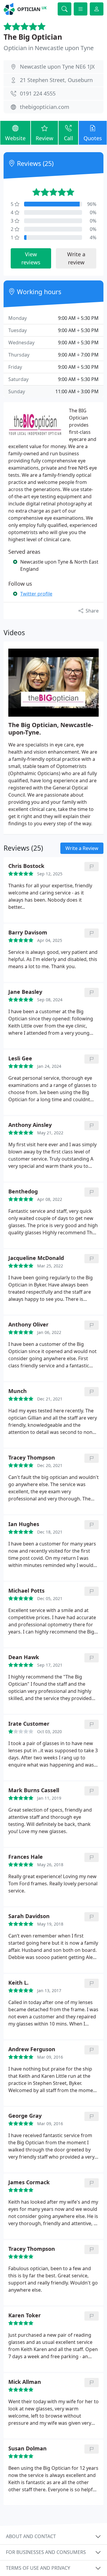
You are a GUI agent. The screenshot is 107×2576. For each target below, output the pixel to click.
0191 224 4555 (38, 93)
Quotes (93, 138)
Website (15, 138)
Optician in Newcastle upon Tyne (49, 48)
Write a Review (82, 848)
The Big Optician (33, 37)
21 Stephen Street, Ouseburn (56, 80)
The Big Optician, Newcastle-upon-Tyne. (51, 729)
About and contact (31, 2536)
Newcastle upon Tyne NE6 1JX (57, 67)
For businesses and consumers (46, 2552)
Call (69, 138)
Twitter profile (36, 594)
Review (44, 138)
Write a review (76, 258)
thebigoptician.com (45, 107)
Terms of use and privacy (38, 2568)
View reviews (31, 258)
